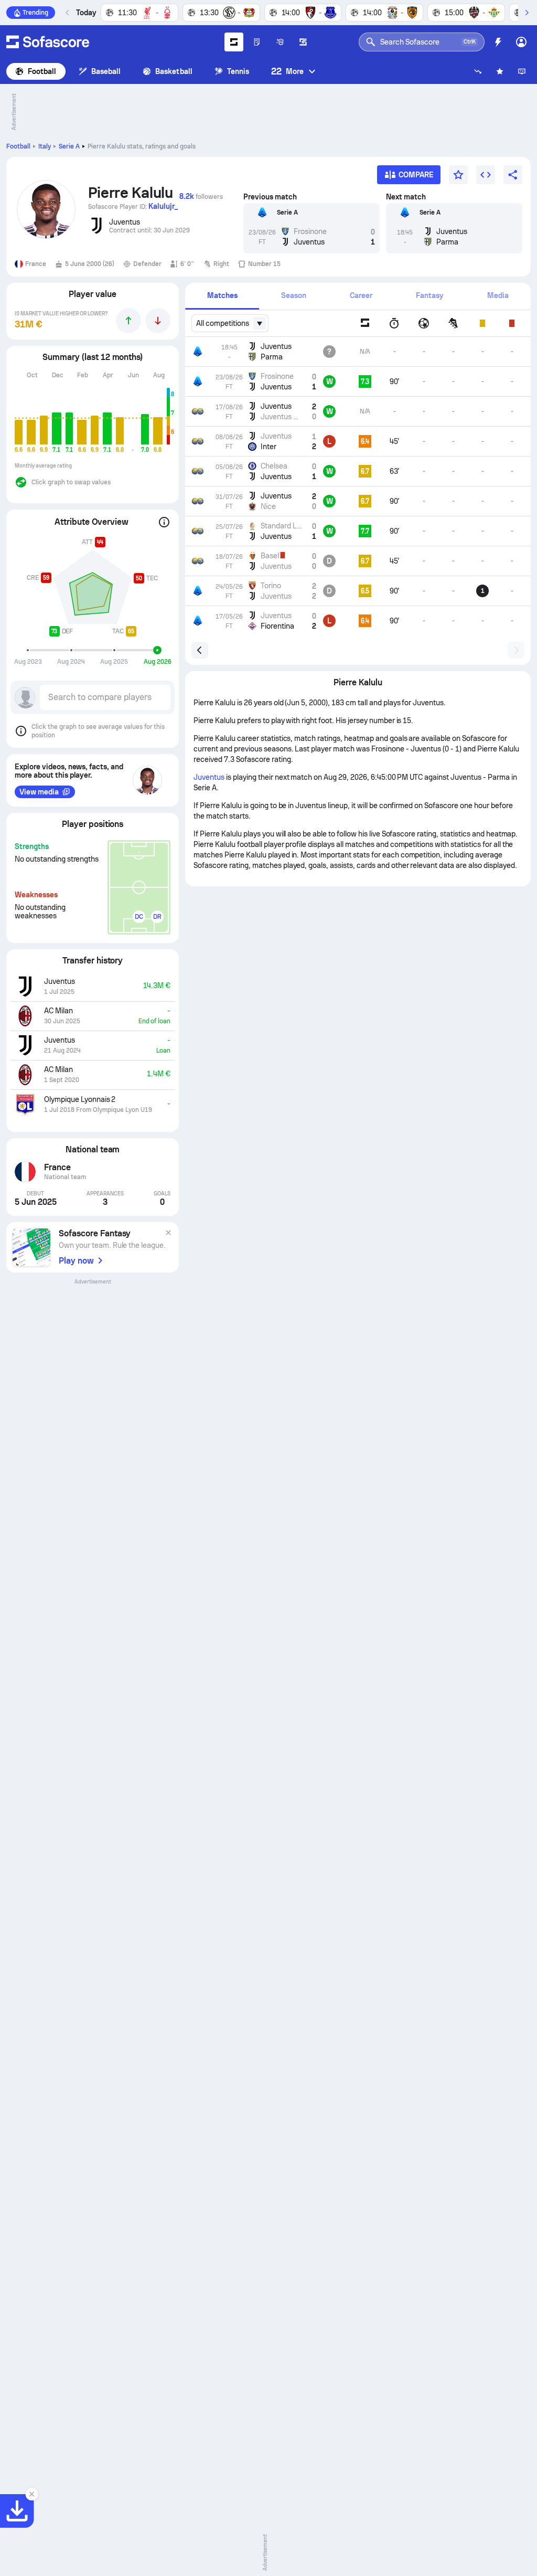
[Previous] (68, 13)
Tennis (238, 71)
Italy (45, 146)
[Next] (527, 13)
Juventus (209, 777)
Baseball (106, 71)
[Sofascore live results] (48, 42)
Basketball (174, 71)
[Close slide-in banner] (31, 2494)
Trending (35, 13)
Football (42, 71)
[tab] (222, 296)
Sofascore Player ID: (133, 206)
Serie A (69, 146)
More (287, 71)
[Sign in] (521, 42)
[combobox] (230, 323)
